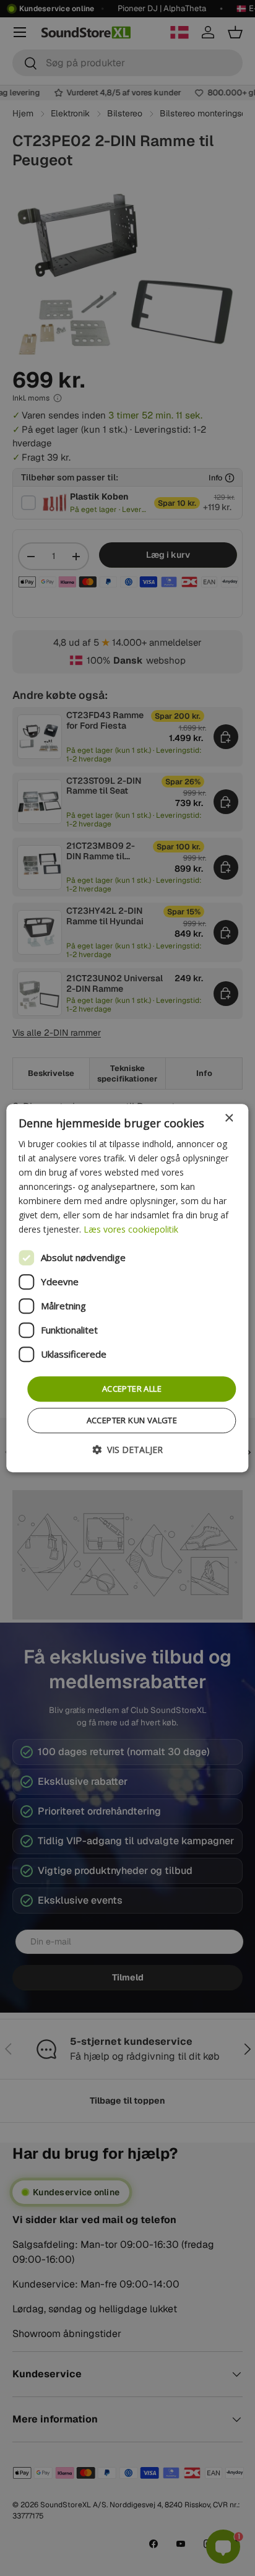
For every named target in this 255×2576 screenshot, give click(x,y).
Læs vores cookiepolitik (131, 1230)
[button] (127, 1450)
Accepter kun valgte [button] (132, 1420)
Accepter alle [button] (132, 1389)
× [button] (229, 1118)
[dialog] (127, 1288)
